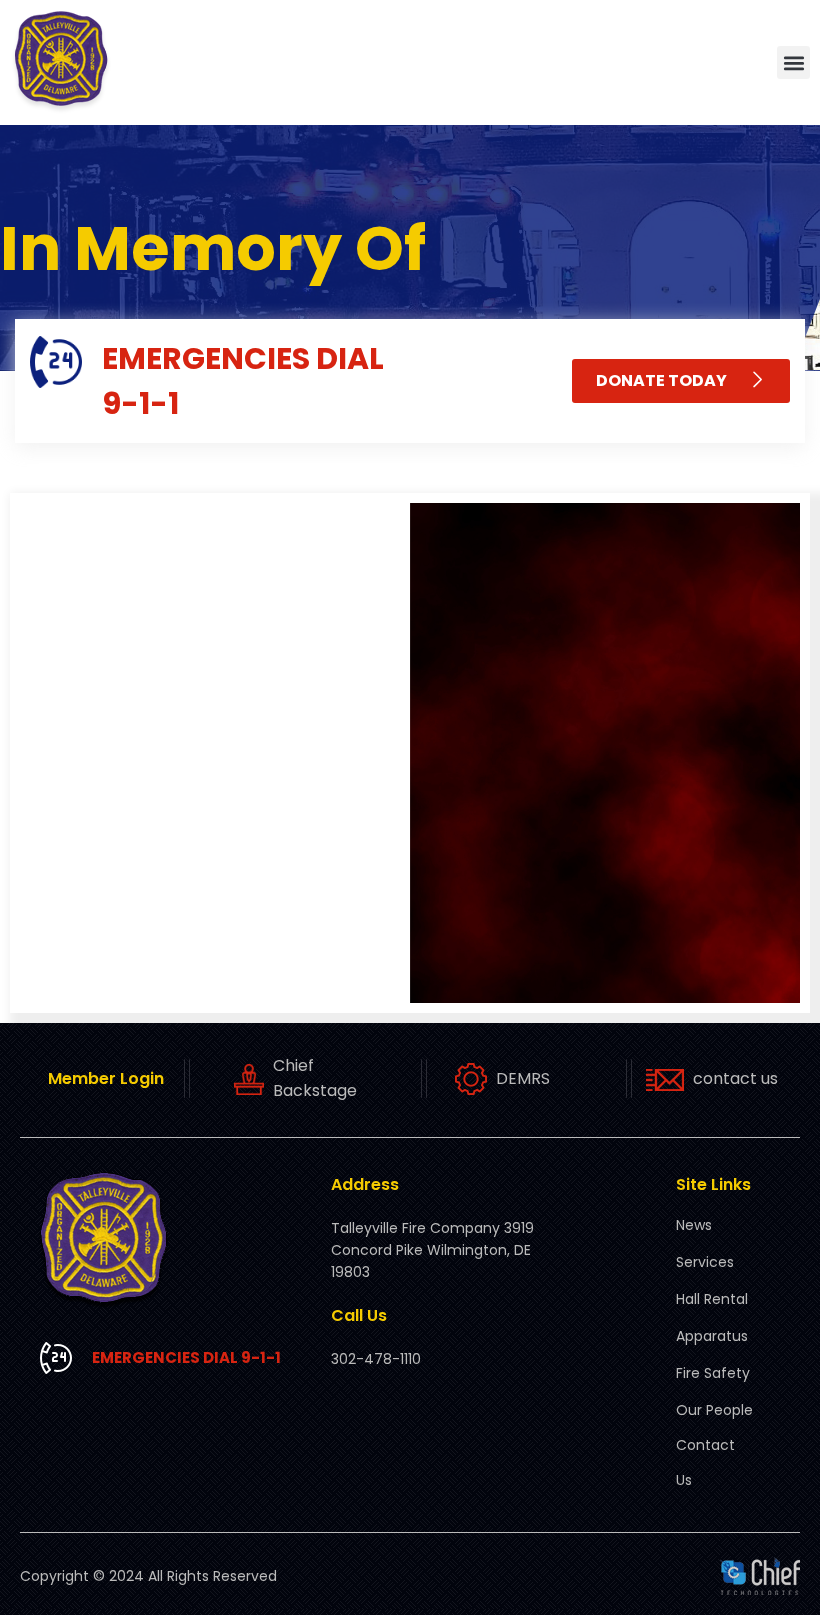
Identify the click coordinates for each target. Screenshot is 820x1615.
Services (705, 1262)
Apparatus (712, 1336)
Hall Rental (712, 1299)
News (694, 1225)
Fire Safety (713, 1373)
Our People (714, 1410)
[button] (793, 62)
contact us (735, 1078)
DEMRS (523, 1078)
